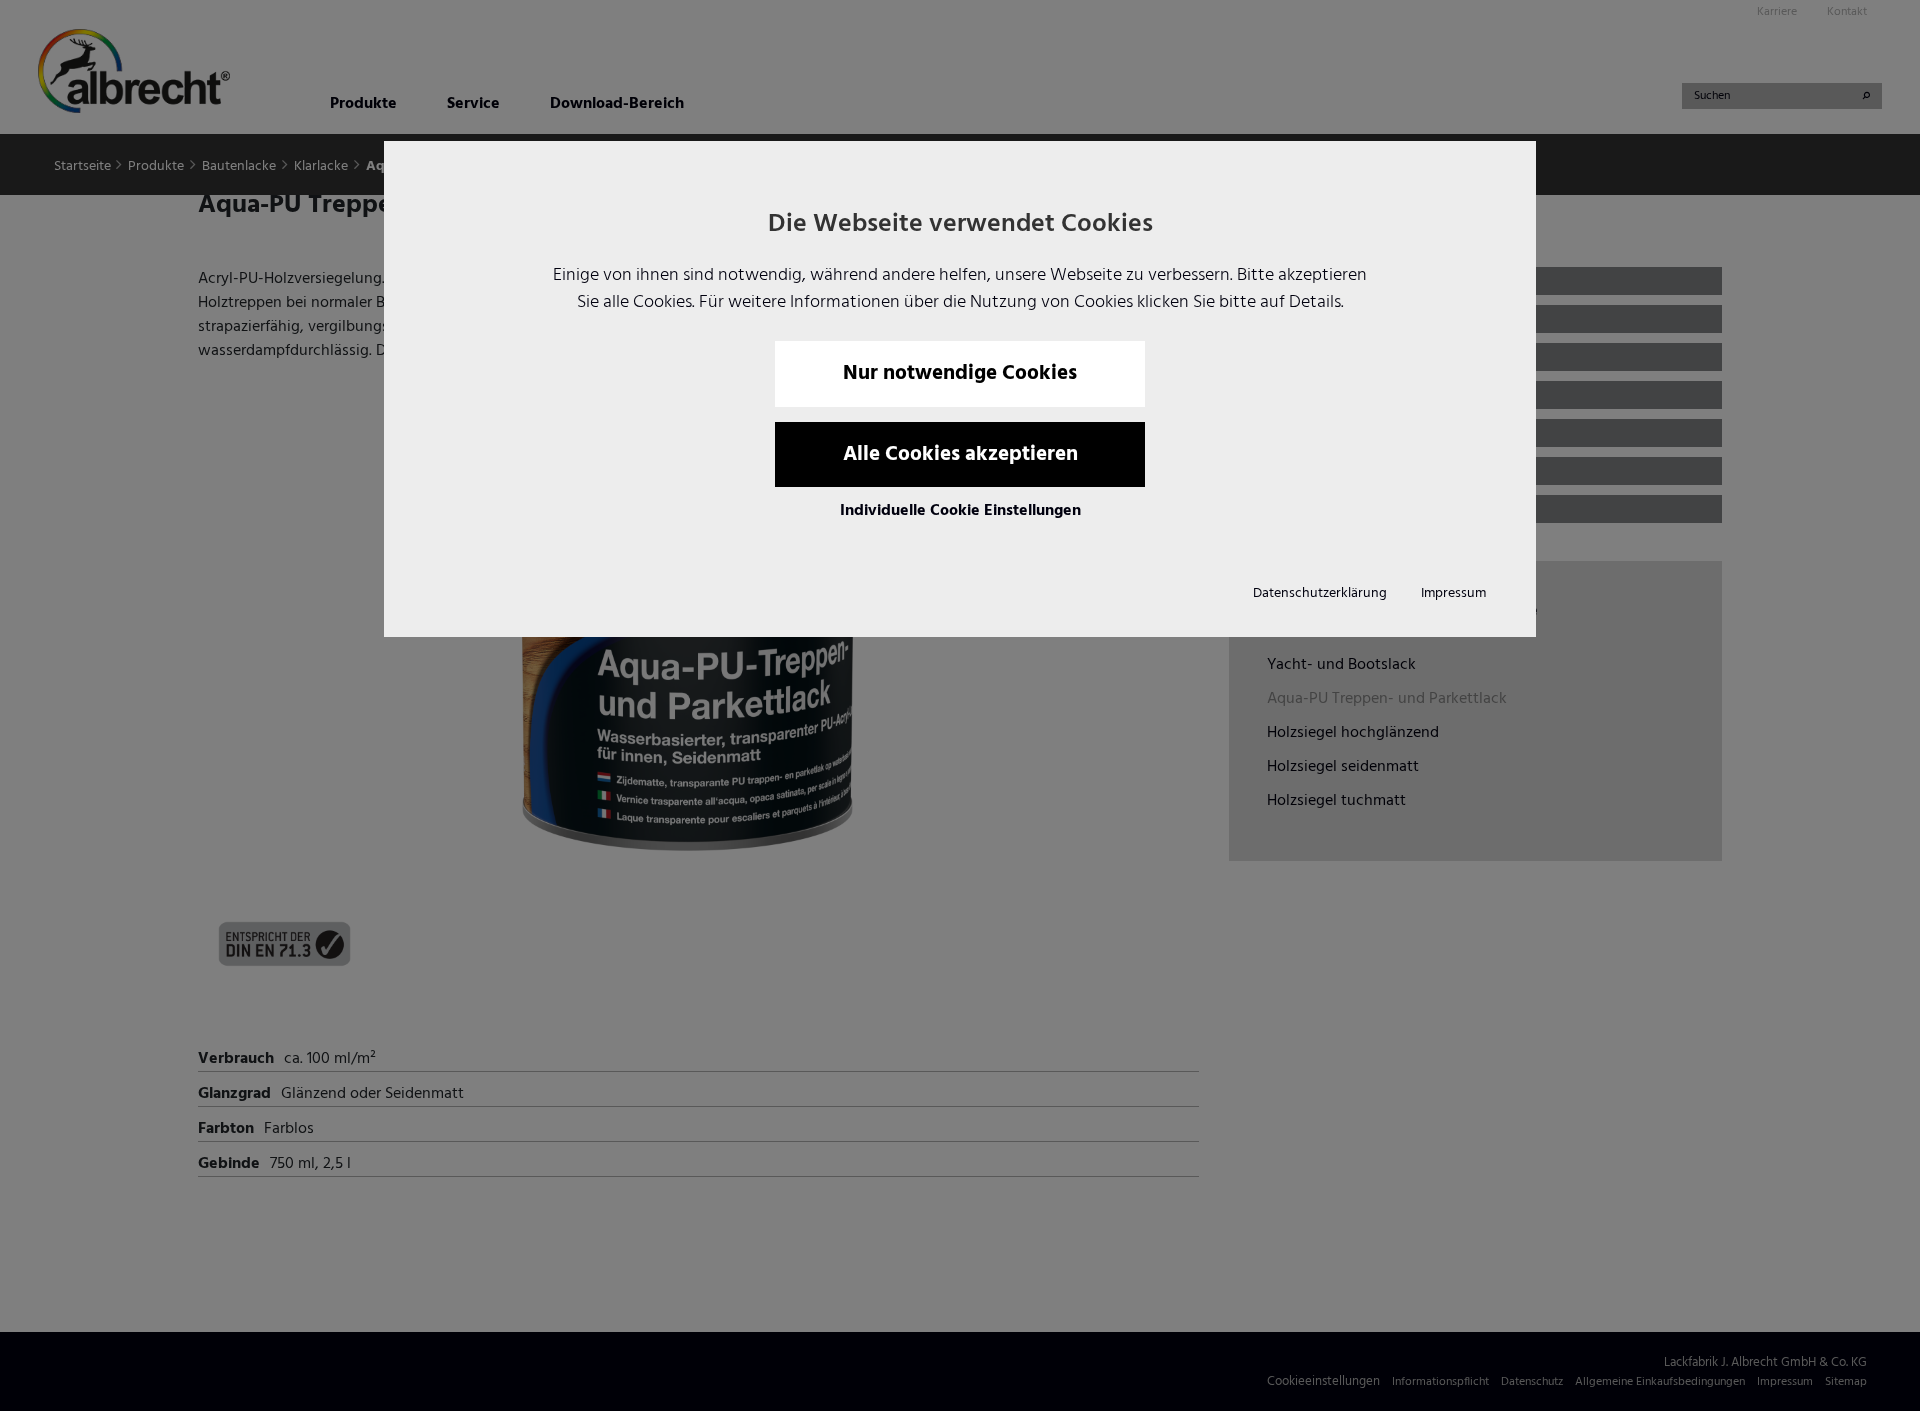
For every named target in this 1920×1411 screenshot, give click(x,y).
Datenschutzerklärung (1320, 593)
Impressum (1453, 593)
